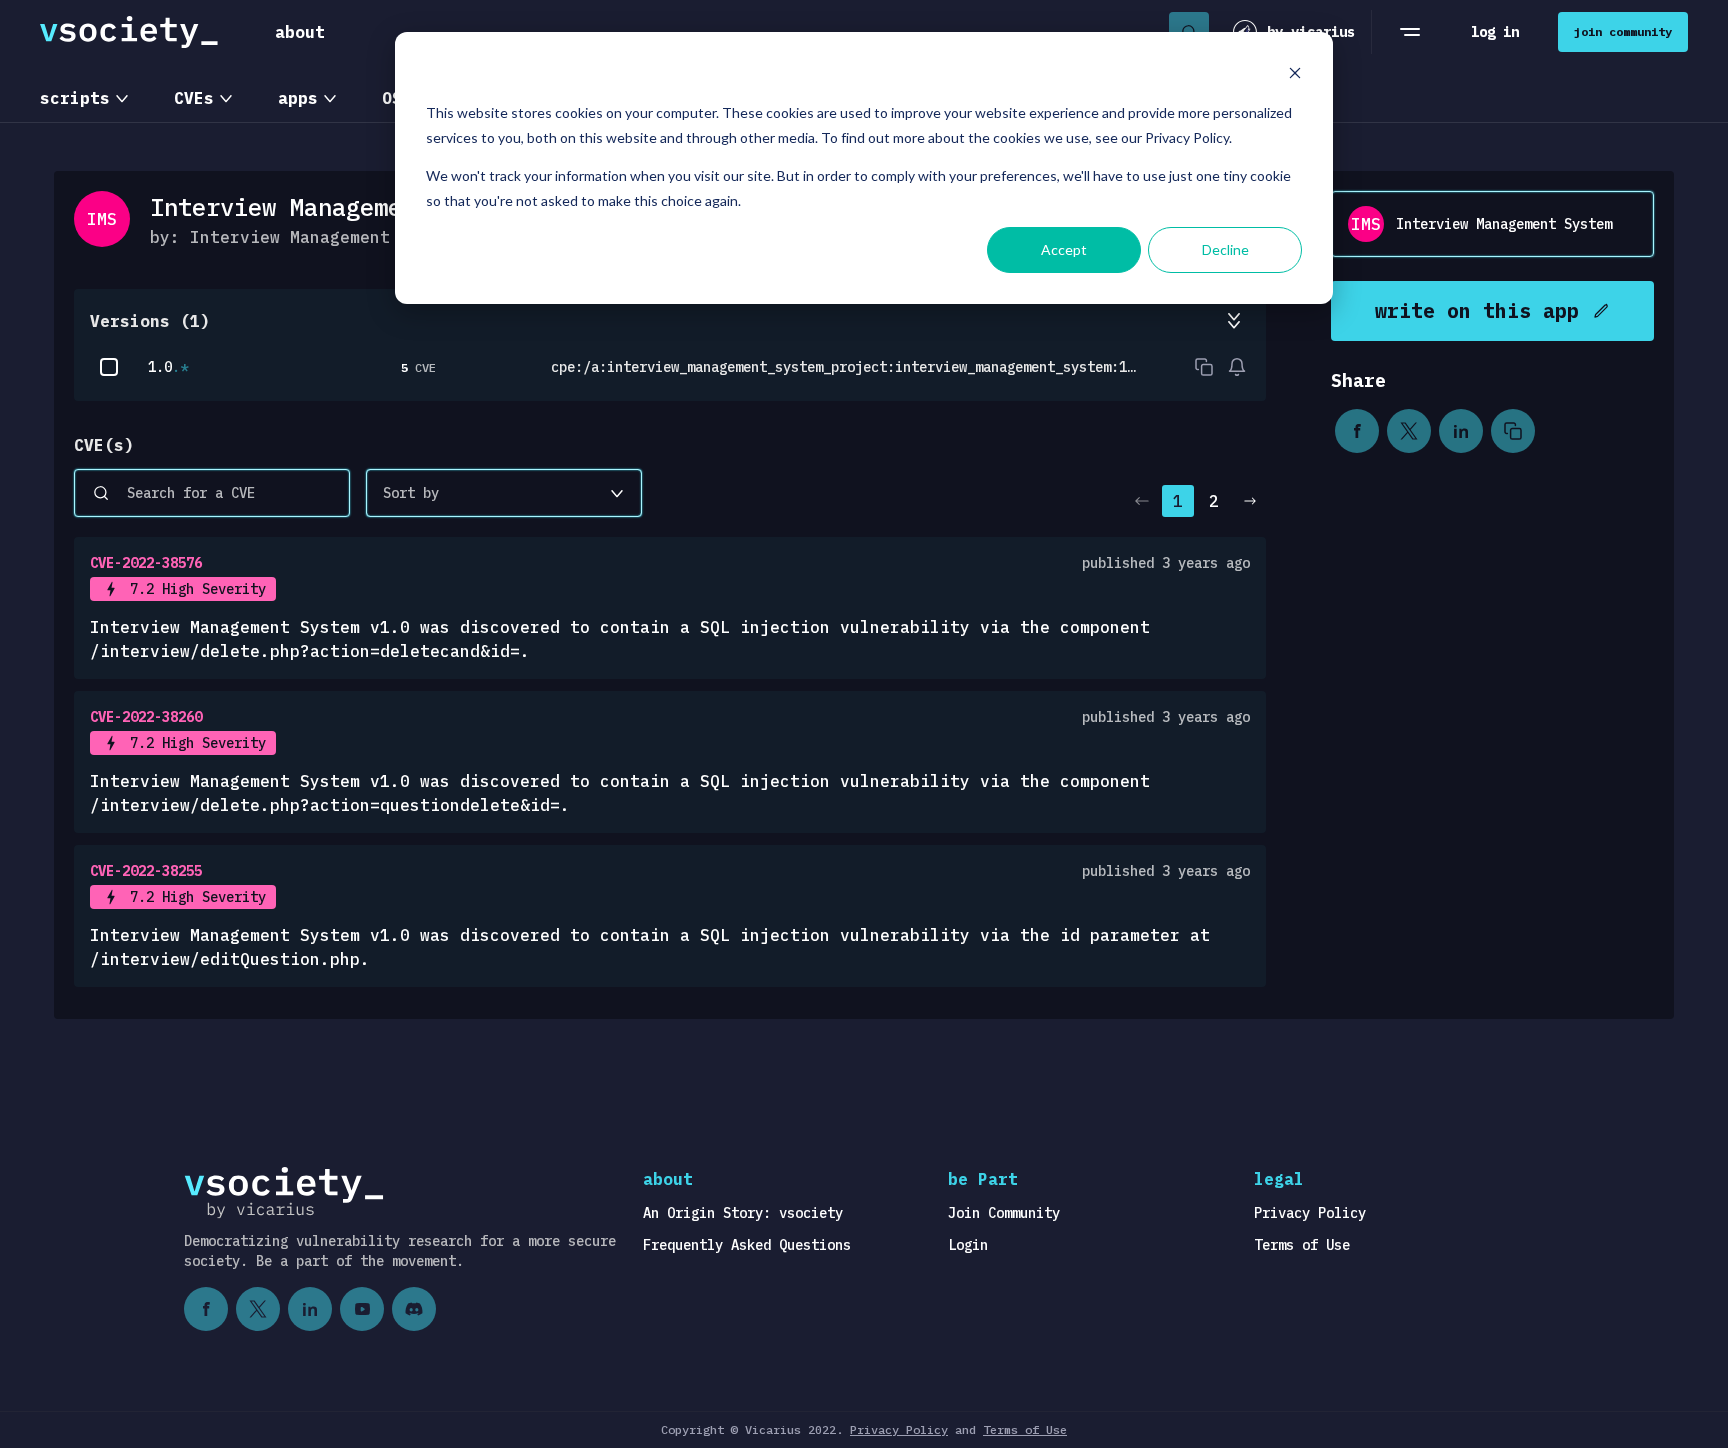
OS (392, 98)
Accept (1064, 249)
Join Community (1004, 1213)
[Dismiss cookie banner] (1295, 75)
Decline (1225, 249)
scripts (75, 98)
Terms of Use (1302, 1245)
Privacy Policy (1310, 1213)
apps (298, 98)
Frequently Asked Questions (747, 1245)
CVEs (194, 98)
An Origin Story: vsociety (743, 1213)
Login (968, 1245)
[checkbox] (109, 367)
